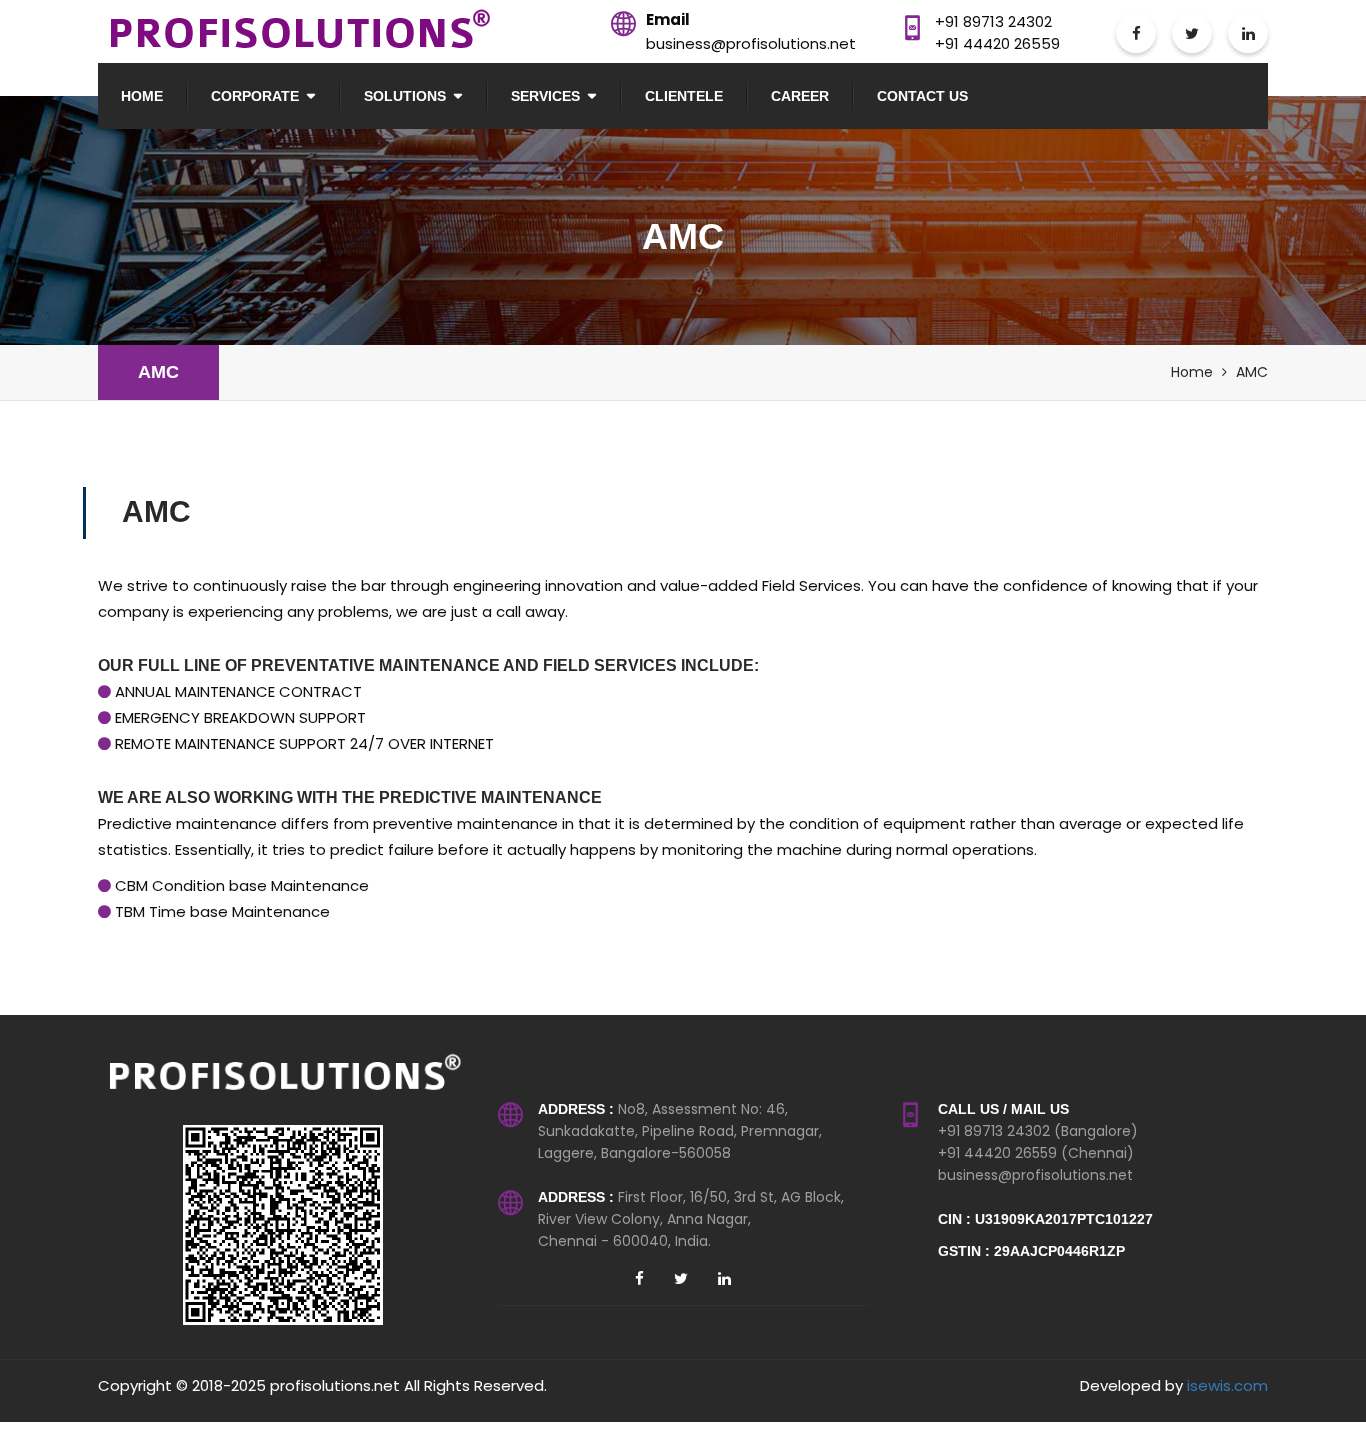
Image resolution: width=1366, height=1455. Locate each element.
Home (142, 96)
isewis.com (1227, 1385)
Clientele (684, 96)
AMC (158, 372)
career (800, 96)
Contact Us (922, 96)
